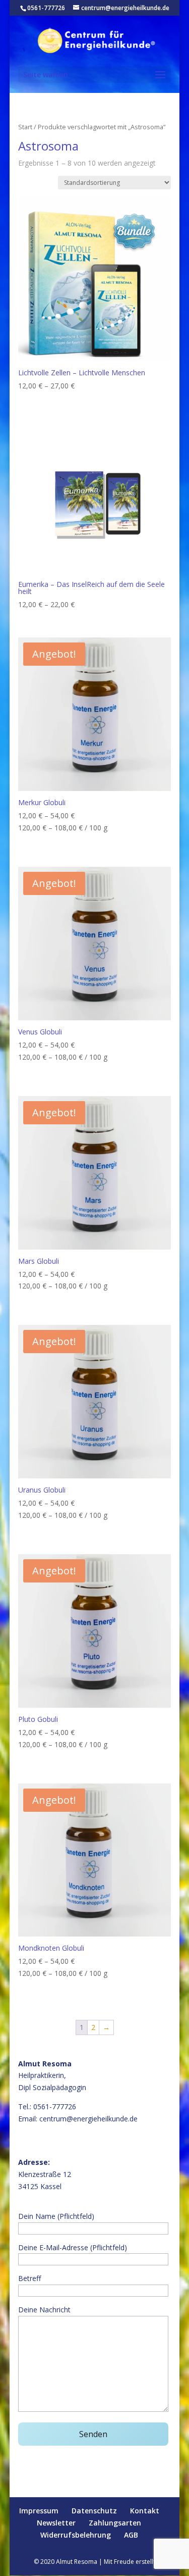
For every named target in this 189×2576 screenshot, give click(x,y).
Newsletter (56, 2523)
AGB (131, 2535)
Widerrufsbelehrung (76, 2535)
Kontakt (145, 2511)
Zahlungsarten (115, 2523)
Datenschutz (94, 2511)
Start (25, 127)
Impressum (39, 2511)
